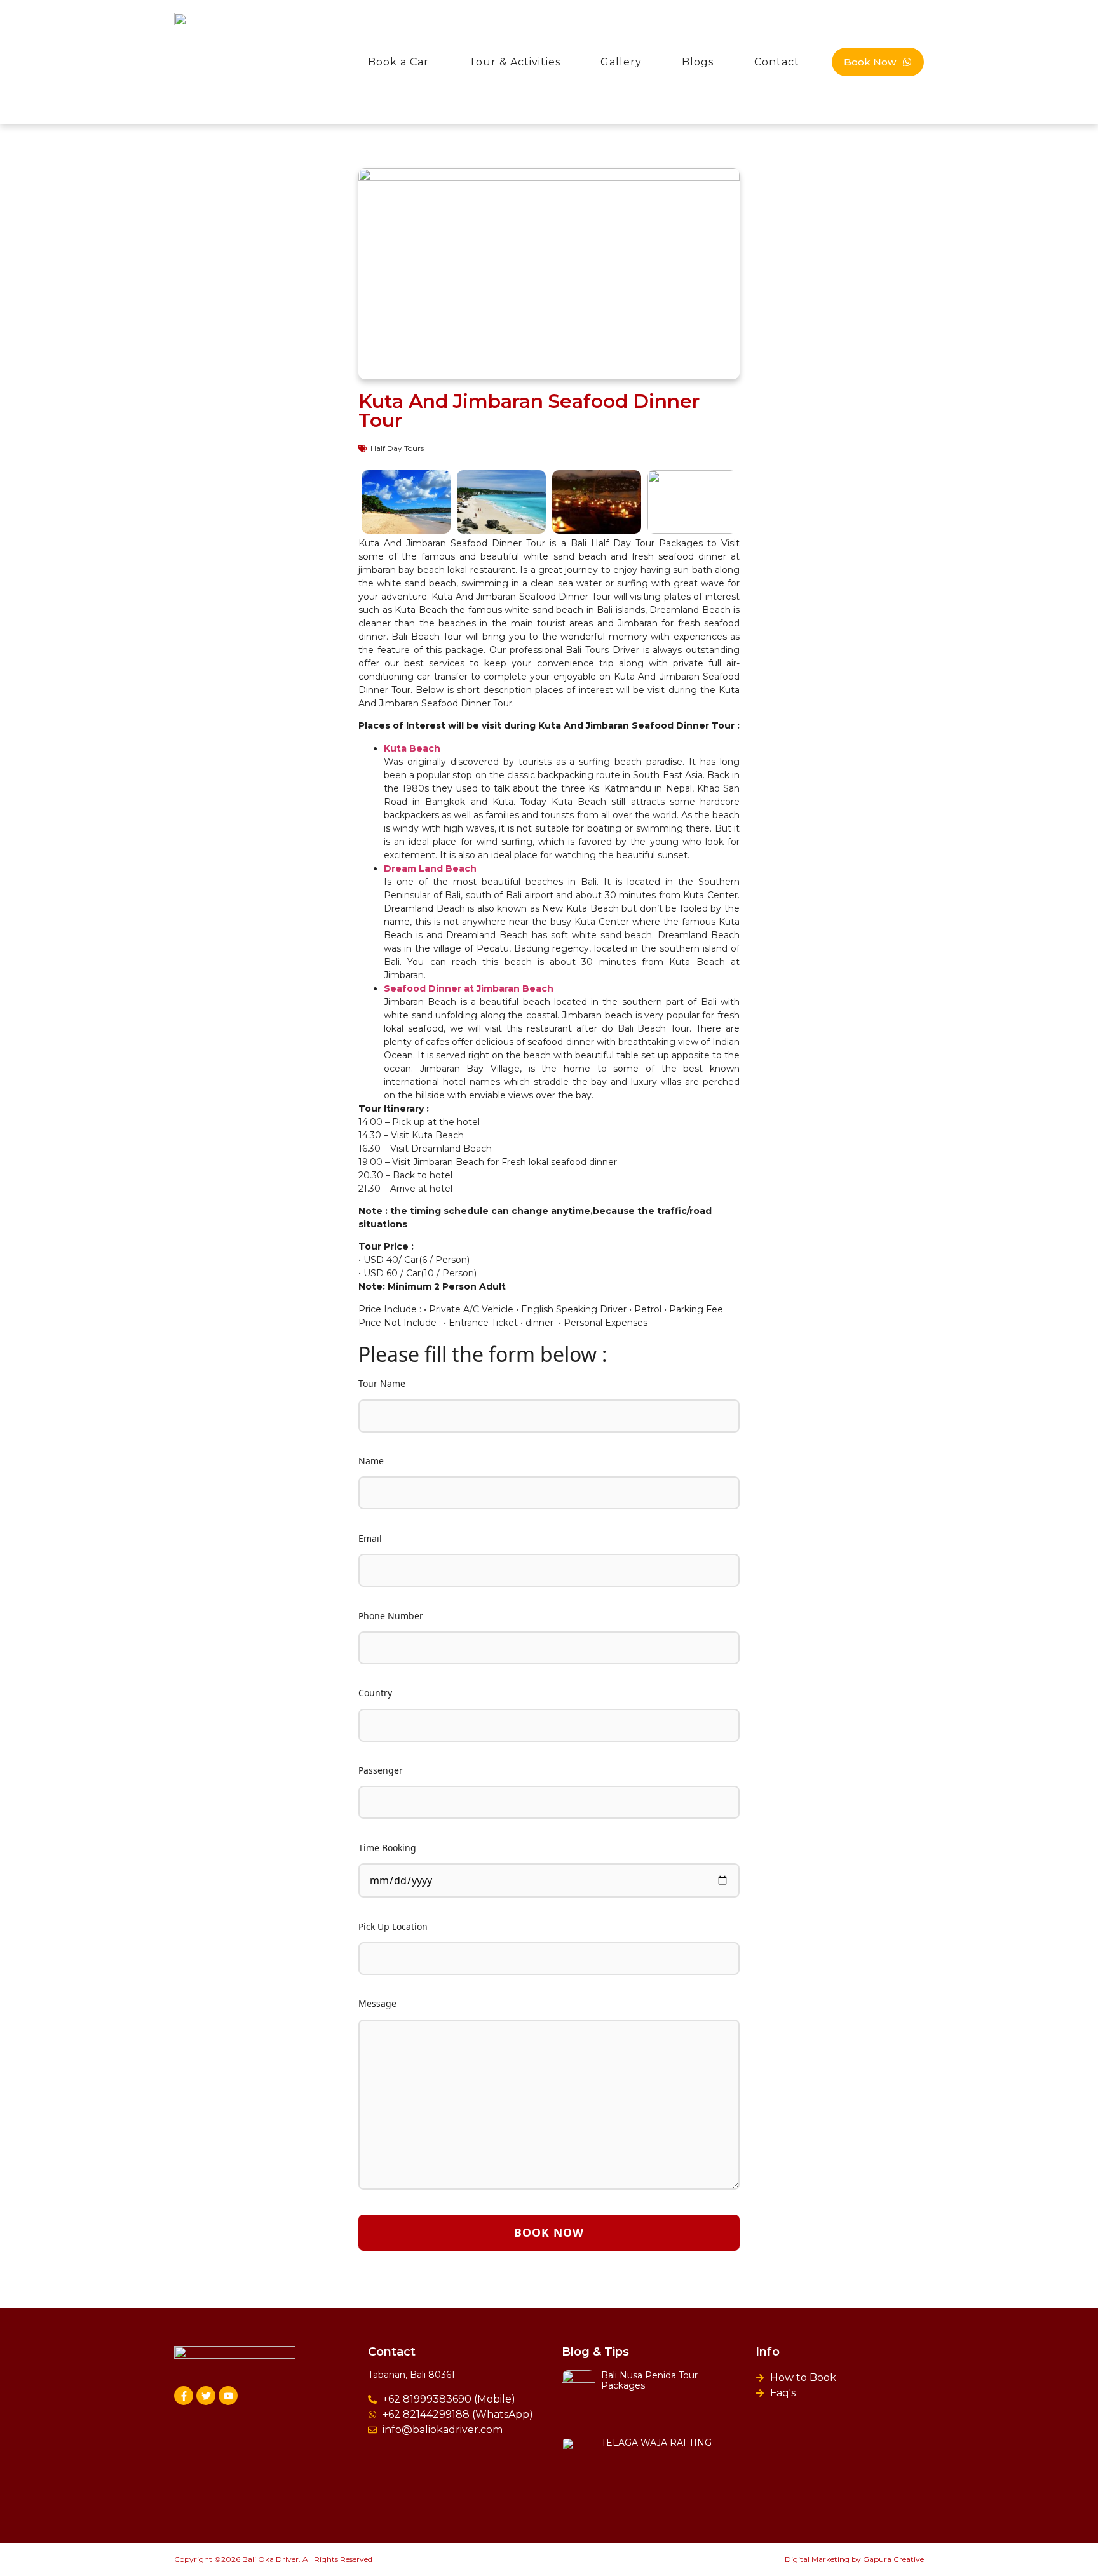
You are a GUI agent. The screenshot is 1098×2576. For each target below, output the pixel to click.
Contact (777, 62)
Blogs (698, 62)
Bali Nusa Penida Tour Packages (649, 2381)
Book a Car (398, 62)
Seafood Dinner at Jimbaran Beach (469, 988)
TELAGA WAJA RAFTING (656, 2443)
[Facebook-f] (184, 2396)
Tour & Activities (515, 62)
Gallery (621, 62)
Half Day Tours (397, 448)
